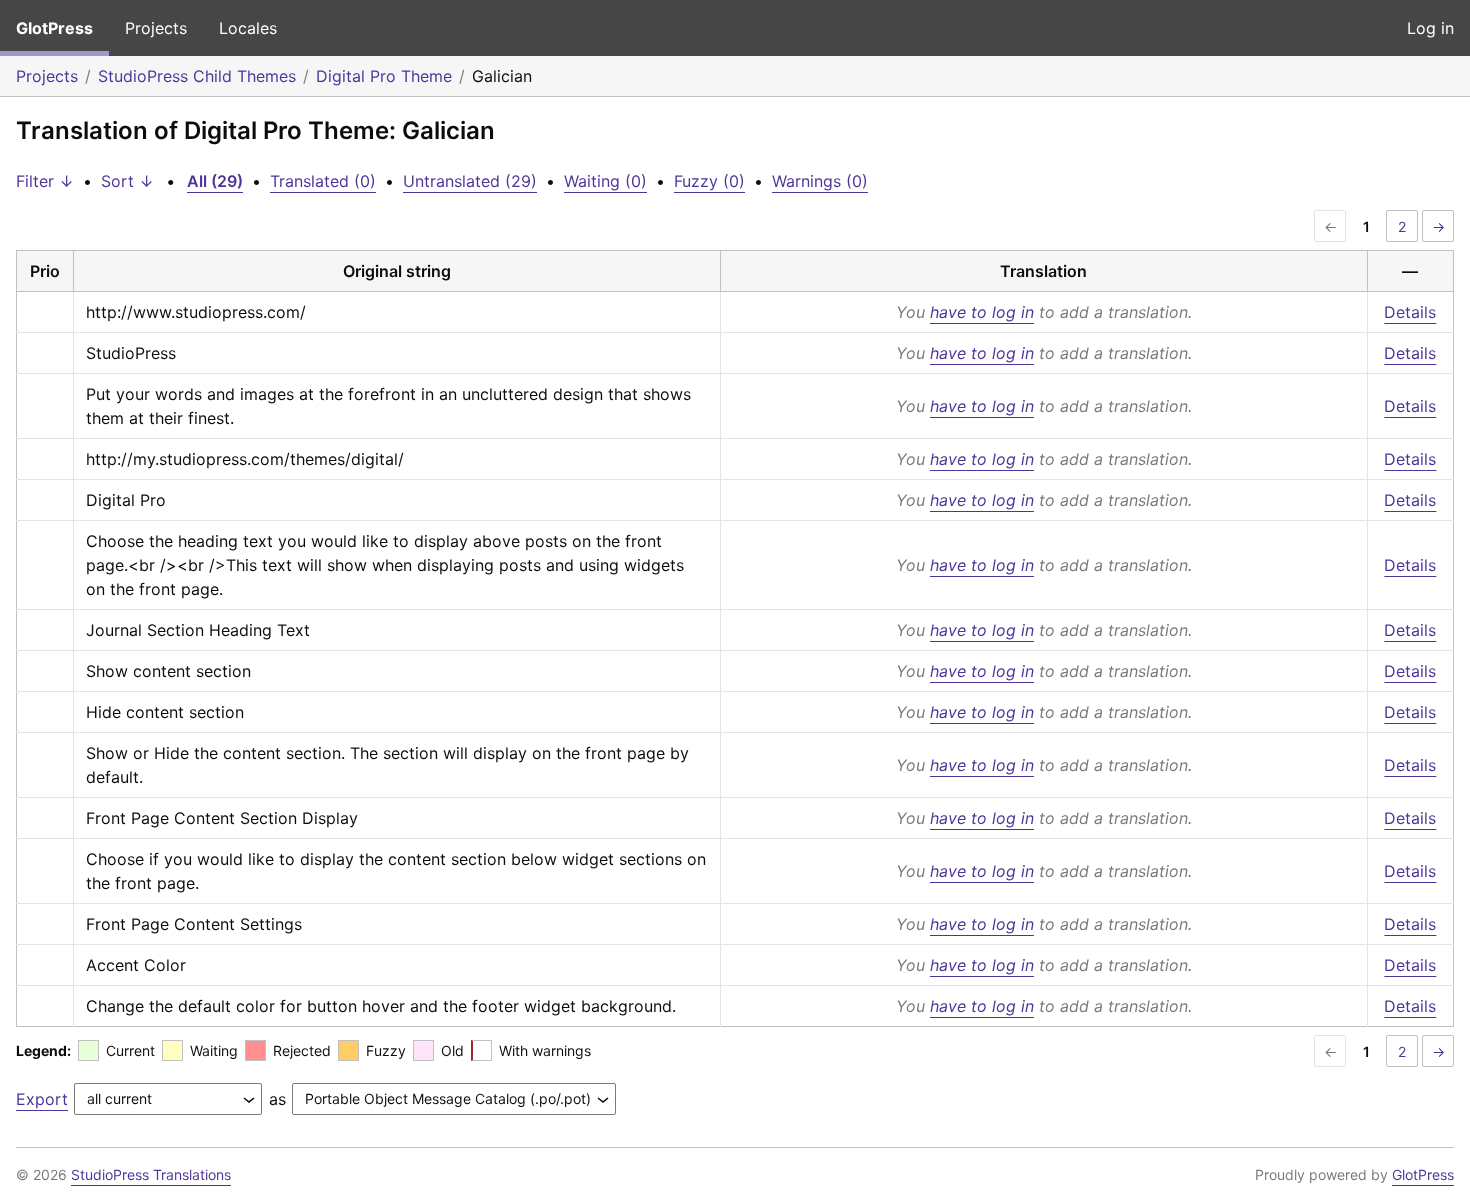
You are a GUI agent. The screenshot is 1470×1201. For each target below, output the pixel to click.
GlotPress (54, 28)
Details (1410, 312)
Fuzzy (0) (709, 181)
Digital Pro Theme (384, 76)
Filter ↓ (45, 181)
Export (42, 1099)
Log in (1430, 28)
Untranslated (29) (470, 181)
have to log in (982, 312)
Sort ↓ (127, 181)
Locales (248, 28)
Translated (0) (323, 181)
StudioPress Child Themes (197, 76)
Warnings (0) (820, 181)
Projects (156, 28)
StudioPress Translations (151, 1174)
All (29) (215, 181)
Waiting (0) (605, 181)
